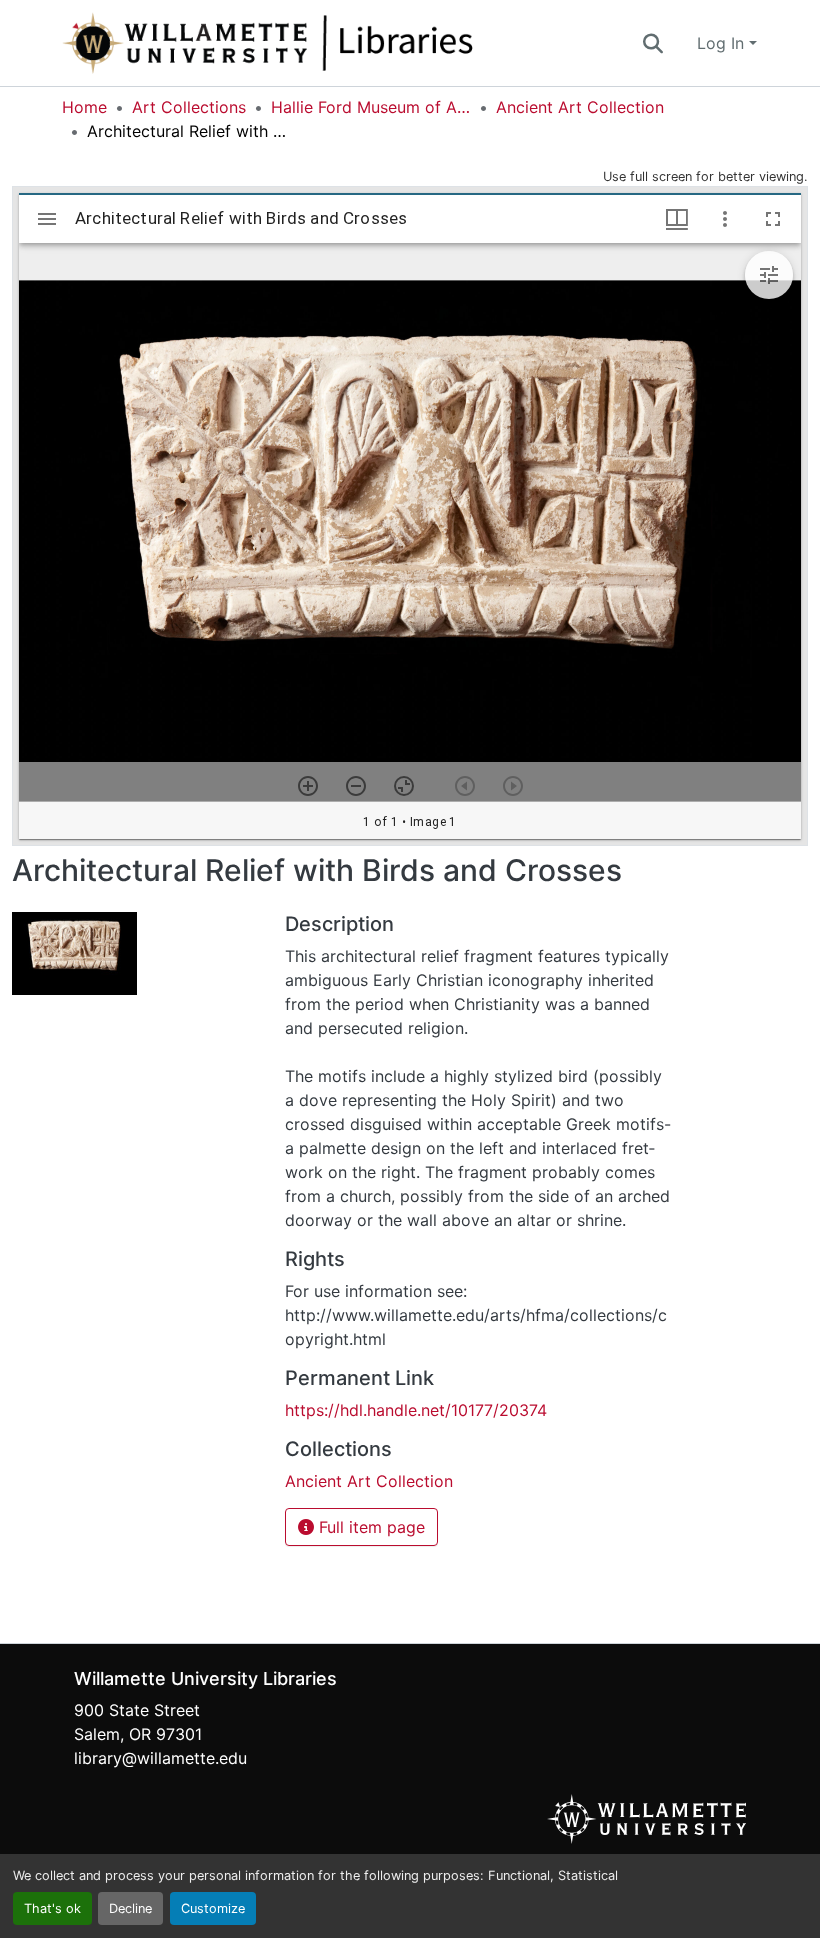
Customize (213, 1908)
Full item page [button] (369, 1527)
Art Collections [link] (189, 107)
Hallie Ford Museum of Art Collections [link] (371, 107)
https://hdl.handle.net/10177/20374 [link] (416, 1410)
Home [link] (84, 107)
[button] (334, 43)
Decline (130, 1908)
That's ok (52, 1908)
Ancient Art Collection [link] (580, 107)
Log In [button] (723, 43)
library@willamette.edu (160, 1758)
